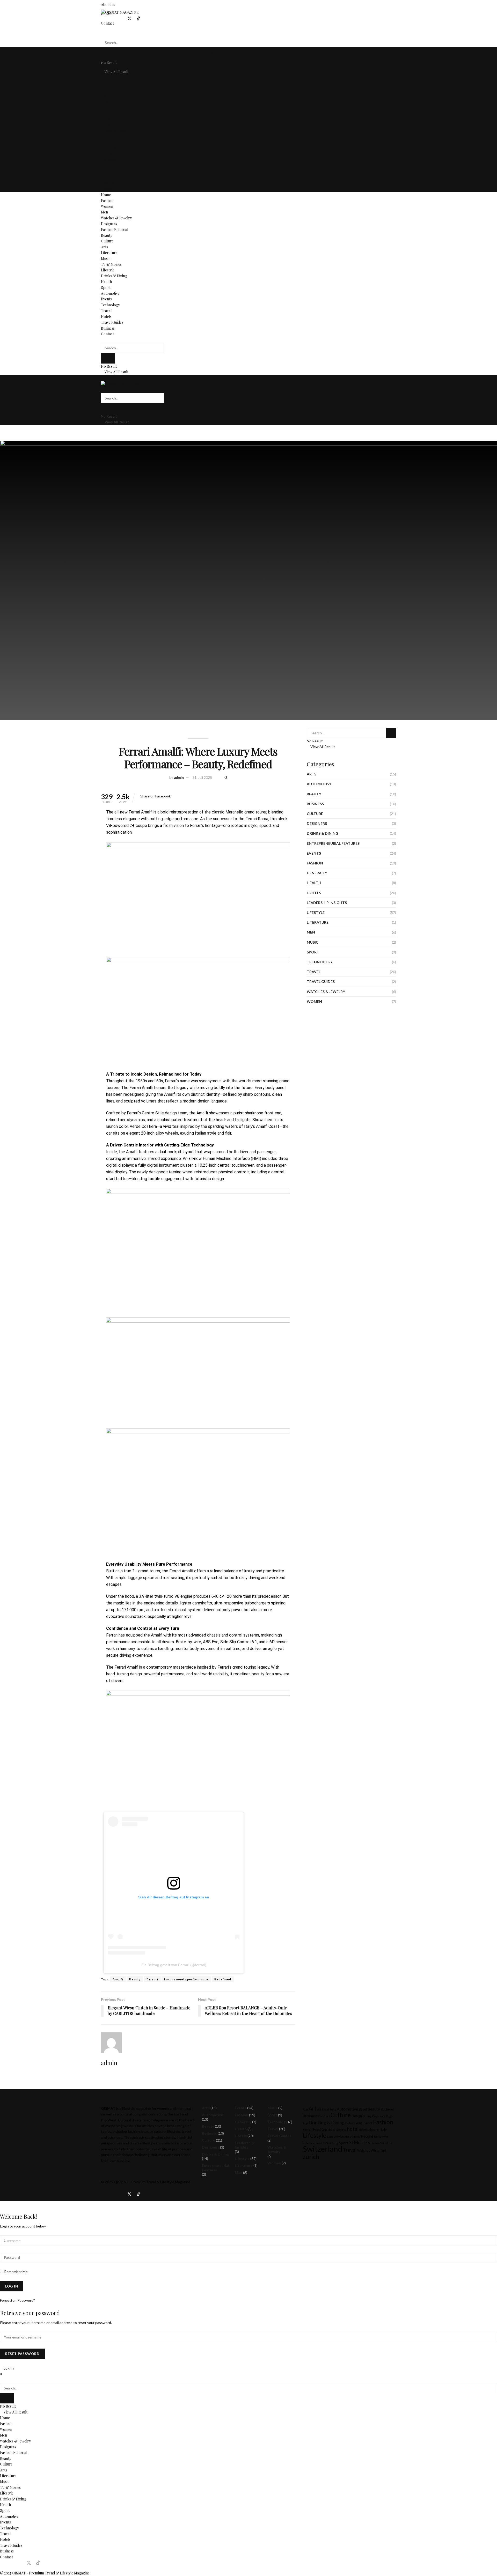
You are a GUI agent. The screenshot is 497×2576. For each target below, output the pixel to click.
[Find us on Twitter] (129, 18)
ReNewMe (381, 2137)
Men (104, 67)
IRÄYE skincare (369, 2130)
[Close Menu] (1, 2374)
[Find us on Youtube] (147, 18)
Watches (364, 2151)
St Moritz (358, 2142)
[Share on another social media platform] (172, 796)
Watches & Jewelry (116, 73)
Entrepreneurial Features (333, 843)
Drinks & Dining (114, 131)
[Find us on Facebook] (103, 18)
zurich (311, 2157)
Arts (104, 102)
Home (106, 50)
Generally (317, 873)
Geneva (341, 2130)
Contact (107, 189)
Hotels (106, 172)
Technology (110, 160)
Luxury (346, 2136)
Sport (106, 143)
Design (357, 2116)
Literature (109, 108)
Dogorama (379, 2116)
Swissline (386, 2143)
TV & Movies (111, 119)
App (305, 2109)
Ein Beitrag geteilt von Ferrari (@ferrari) (174, 1965)
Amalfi (118, 1979)
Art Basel (323, 2109)
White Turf (378, 2151)
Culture (107, 96)
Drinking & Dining (327, 2123)
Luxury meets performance (186, 1979)
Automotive (110, 148)
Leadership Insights (327, 903)
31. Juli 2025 (202, 778)
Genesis (328, 2129)
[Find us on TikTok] (138, 19)
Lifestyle (108, 125)
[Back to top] (1, 2204)
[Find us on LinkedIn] (120, 18)
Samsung (332, 2143)
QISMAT (121, 2182)
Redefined (223, 1979)
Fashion (107, 55)
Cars (327, 2116)
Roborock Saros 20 (314, 2143)
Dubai (349, 2123)
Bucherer (388, 2109)
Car (321, 2116)
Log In (8, 2368)
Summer (374, 2143)
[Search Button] (102, 32)
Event (358, 2123)
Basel (363, 2109)
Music (106, 113)
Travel (106, 166)
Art (312, 2108)
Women (107, 61)
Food (317, 2130)
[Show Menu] (102, 378)
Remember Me (16, 2272)
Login (212, 52)
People (367, 2136)
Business (108, 183)
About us (108, 5)
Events (106, 154)
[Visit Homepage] (120, 12)
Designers (109, 79)
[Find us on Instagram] (112, 18)
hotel (353, 2129)
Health (106, 137)
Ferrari (152, 1979)
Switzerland (323, 2149)
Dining (367, 2116)
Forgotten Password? (17, 2300)
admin (179, 778)
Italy (383, 2129)
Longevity (333, 2137)
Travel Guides (112, 177)
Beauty (107, 90)
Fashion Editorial (115, 84)
